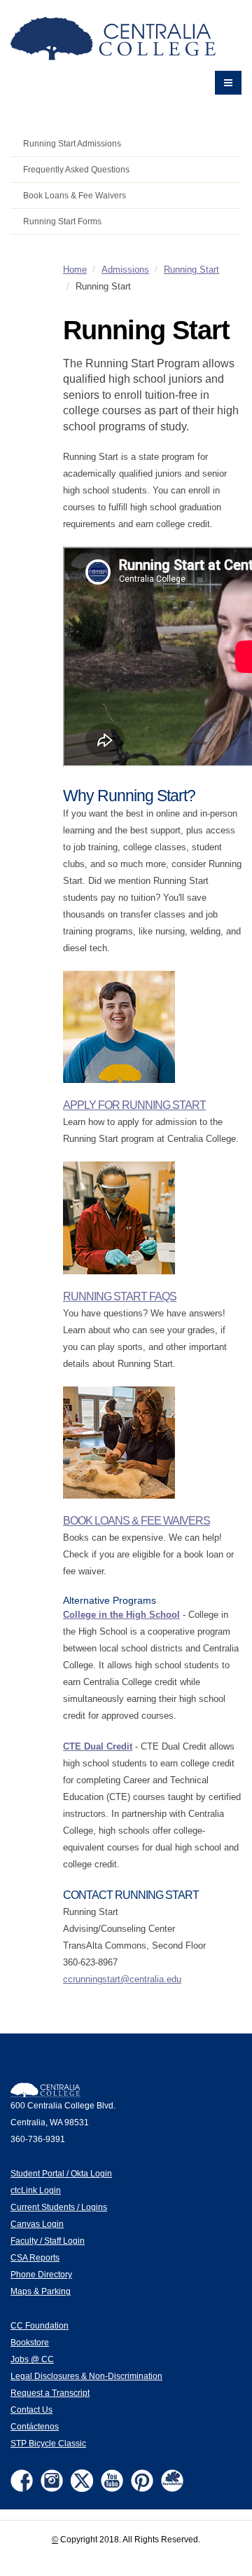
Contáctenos (35, 2426)
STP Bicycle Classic (48, 2443)
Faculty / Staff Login (48, 2241)
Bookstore (30, 2342)
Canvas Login (37, 2224)
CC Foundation (40, 2325)
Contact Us (31, 2410)
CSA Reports (35, 2257)
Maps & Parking (41, 2291)
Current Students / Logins (59, 2207)
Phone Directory (41, 2274)
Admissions (125, 270)
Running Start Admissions (72, 143)
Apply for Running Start (134, 1105)
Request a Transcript (50, 2393)
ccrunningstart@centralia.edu (122, 1979)
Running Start (191, 270)
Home (75, 270)
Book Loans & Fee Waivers (75, 195)
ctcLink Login (36, 2190)
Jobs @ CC (32, 2359)
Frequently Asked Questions (76, 169)
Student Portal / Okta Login (61, 2173)
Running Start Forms (62, 221)
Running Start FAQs (120, 1296)
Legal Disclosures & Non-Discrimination (86, 2376)
